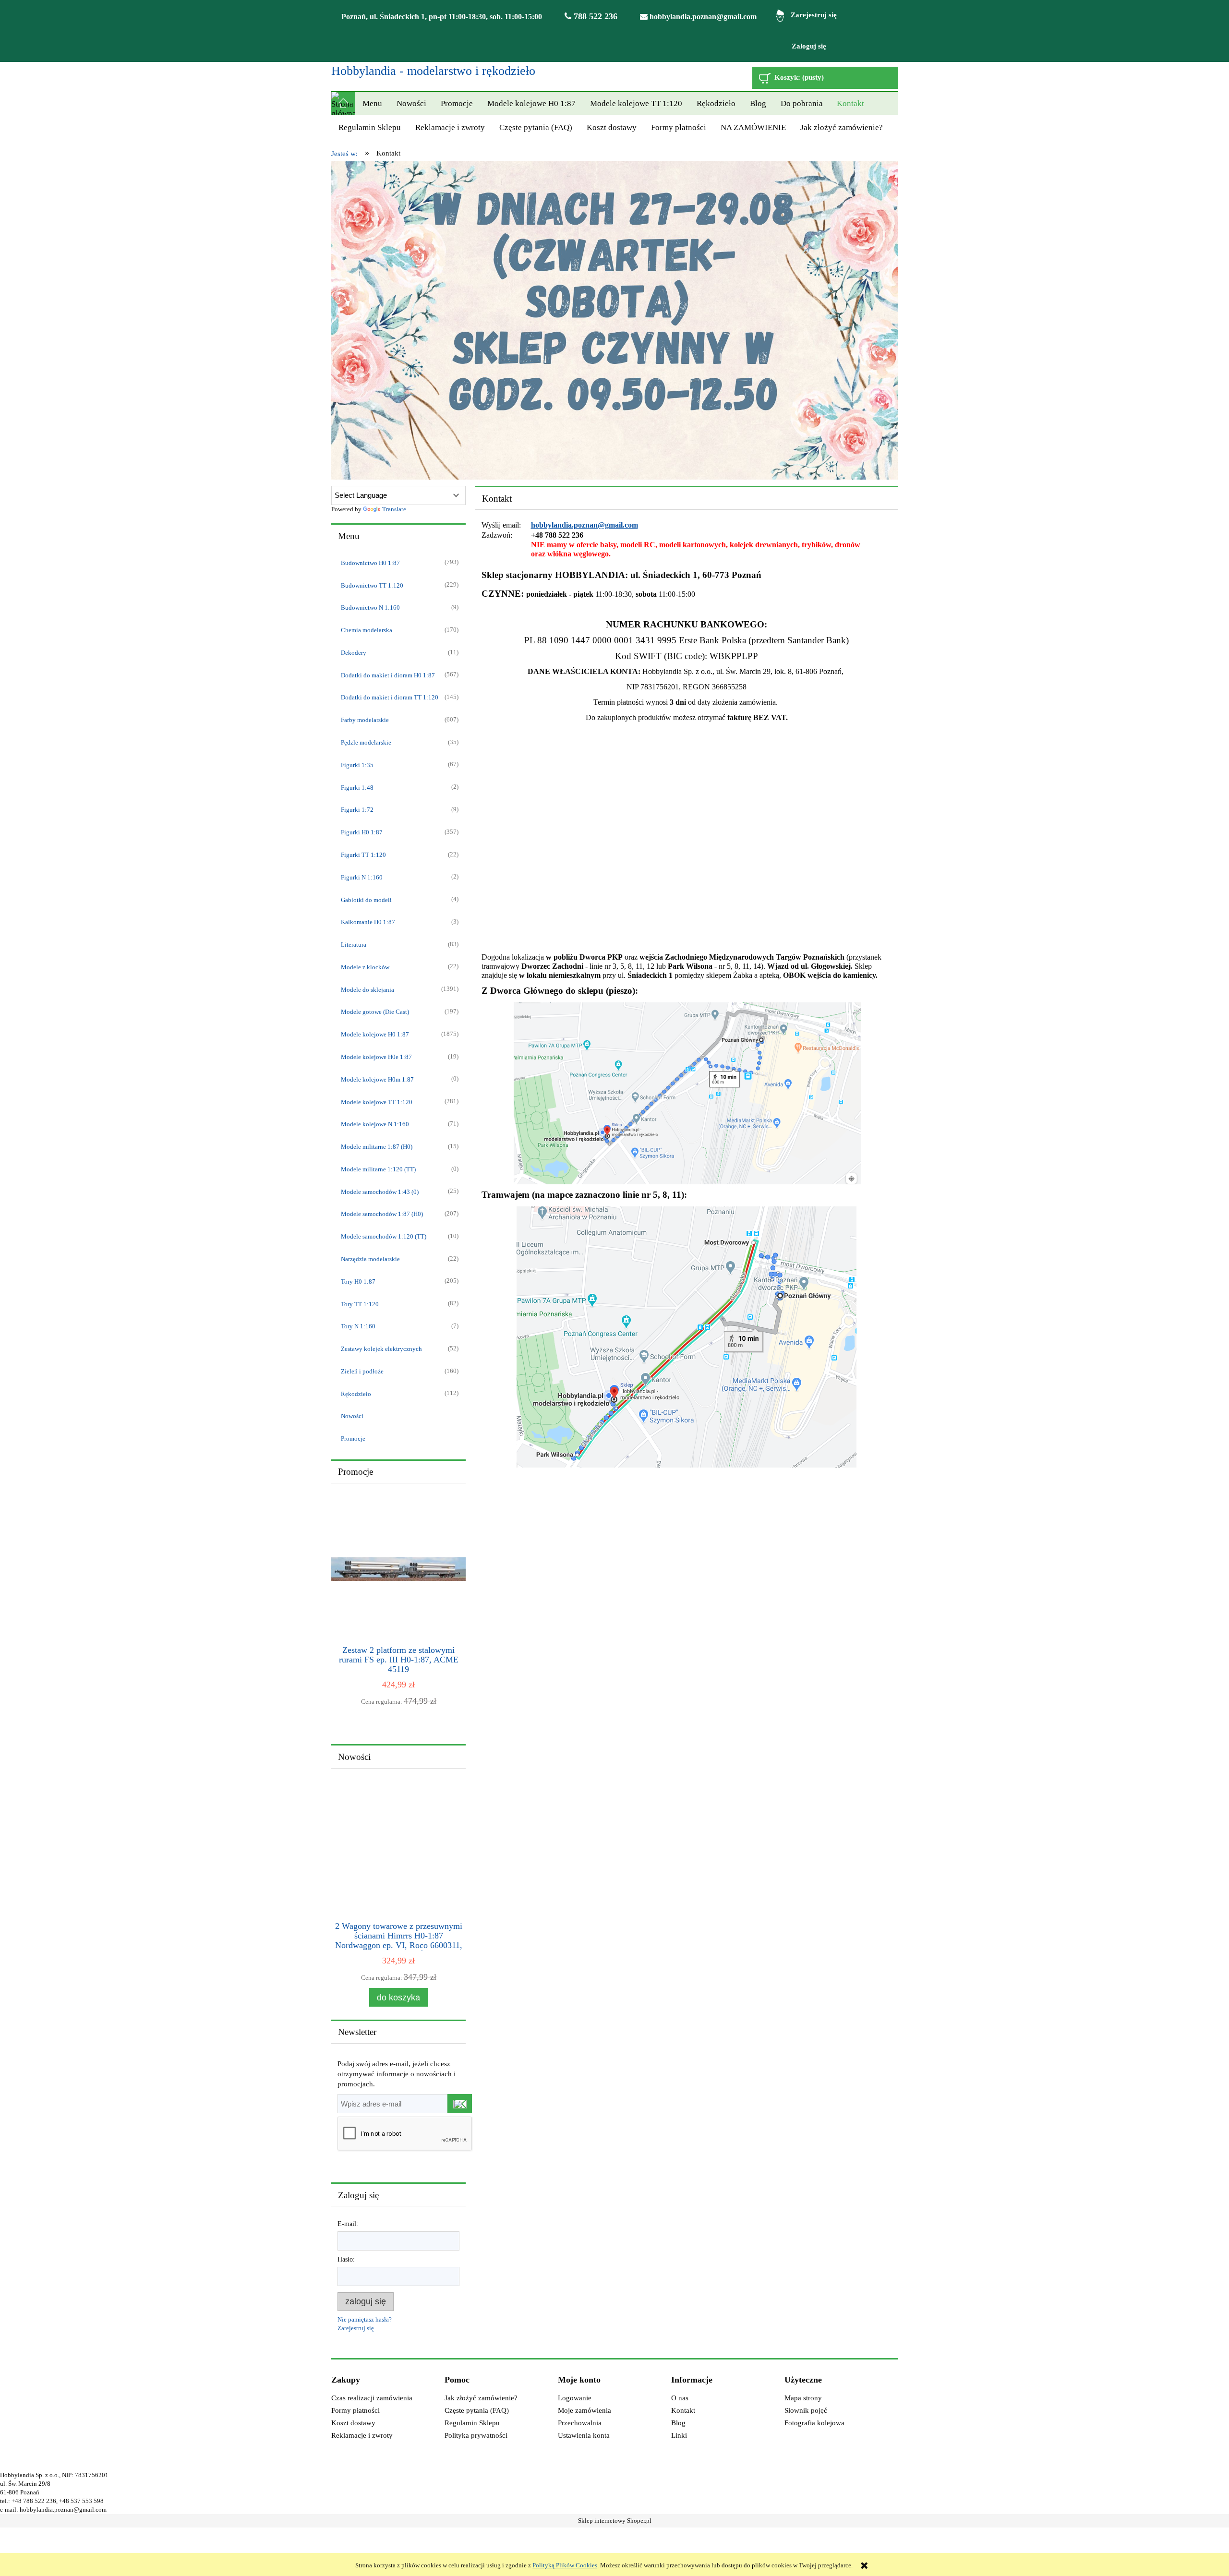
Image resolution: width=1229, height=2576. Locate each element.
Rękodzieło (356, 1394)
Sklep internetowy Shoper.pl (615, 2521)
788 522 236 (594, 16)
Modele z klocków (365, 967)
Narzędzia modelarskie (370, 1259)
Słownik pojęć (806, 2410)
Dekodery (354, 653)
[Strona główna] (343, 103)
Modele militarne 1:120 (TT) (378, 1169)
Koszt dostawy (353, 2423)
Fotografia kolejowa (814, 2423)
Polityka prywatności (476, 2435)
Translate (394, 509)
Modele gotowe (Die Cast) (375, 1012)
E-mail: (348, 2224)
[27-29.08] (614, 320)
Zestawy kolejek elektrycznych (381, 1349)
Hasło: (346, 2259)
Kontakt (683, 2410)
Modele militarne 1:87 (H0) (377, 1147)
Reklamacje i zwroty (362, 2435)
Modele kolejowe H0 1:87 (375, 1034)
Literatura (354, 945)
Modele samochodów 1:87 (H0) (382, 1214)
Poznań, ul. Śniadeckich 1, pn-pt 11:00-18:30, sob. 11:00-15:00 (442, 17)
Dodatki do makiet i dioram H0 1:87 (388, 675)
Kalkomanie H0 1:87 (368, 922)
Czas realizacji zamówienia (372, 2398)
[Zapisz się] (459, 2104)
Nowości (352, 1416)
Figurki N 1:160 (362, 877)
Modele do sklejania (367, 990)
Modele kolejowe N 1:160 (375, 1124)
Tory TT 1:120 (360, 1304)
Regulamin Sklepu (472, 2423)
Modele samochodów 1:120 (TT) (384, 1236)
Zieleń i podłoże (362, 1371)
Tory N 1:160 (358, 1326)
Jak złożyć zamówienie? (481, 2398)
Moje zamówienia (584, 2410)
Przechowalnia (580, 2423)
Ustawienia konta (584, 2435)
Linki (679, 2435)
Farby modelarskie (365, 720)
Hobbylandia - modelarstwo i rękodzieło (433, 71)
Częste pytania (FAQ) (477, 2410)
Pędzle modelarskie (366, 742)
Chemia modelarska (367, 630)
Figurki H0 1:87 (362, 832)
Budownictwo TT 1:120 (372, 585)
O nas (680, 2398)
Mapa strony (803, 2398)
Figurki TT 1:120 (363, 855)
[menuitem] (372, 104)
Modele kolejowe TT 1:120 (377, 1102)
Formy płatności (355, 2410)
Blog (678, 2423)
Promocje (353, 1438)
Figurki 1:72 (357, 810)
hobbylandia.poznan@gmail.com (702, 17)
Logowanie (575, 2398)
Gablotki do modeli (366, 900)
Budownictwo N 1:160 (370, 608)
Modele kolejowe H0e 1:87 (376, 1057)
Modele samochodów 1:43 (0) (380, 1192)
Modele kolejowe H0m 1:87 (377, 1079)
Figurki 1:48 (357, 788)
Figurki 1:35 (357, 765)
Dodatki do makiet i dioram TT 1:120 (390, 697)
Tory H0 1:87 (358, 1282)
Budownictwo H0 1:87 (370, 563)
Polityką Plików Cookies (565, 2565)
